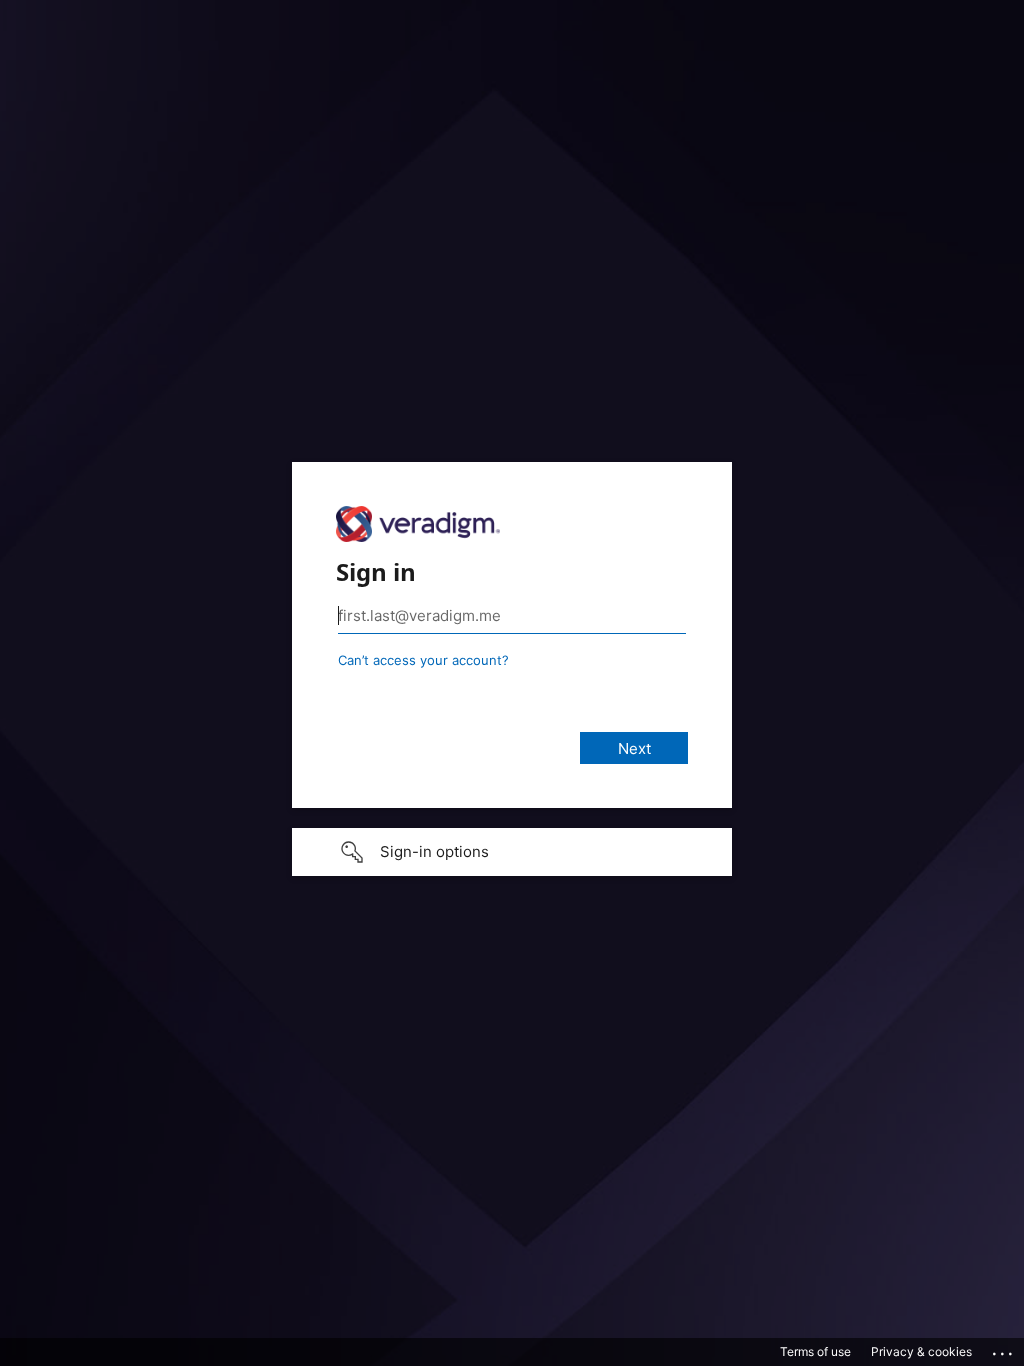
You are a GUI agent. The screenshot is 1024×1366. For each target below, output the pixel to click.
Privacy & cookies (921, 1351)
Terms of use (815, 1351)
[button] (512, 852)
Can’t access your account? (423, 660)
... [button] (1004, 1349)
